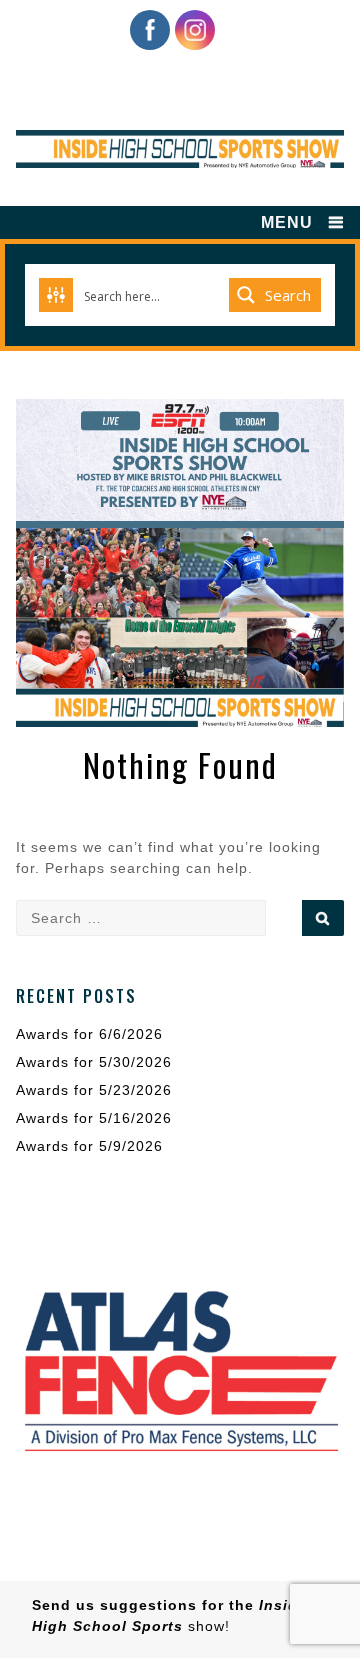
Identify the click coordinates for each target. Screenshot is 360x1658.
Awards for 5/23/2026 (94, 1090)
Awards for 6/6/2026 (89, 1034)
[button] (180, 1369)
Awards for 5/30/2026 (94, 1062)
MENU (287, 222)
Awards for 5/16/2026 (94, 1118)
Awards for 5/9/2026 (89, 1146)
